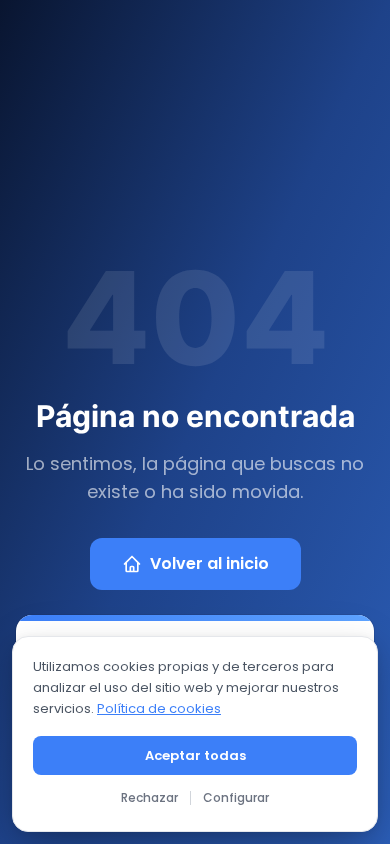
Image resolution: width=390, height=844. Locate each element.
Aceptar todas (195, 755)
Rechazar (149, 797)
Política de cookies (159, 708)
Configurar (236, 797)
